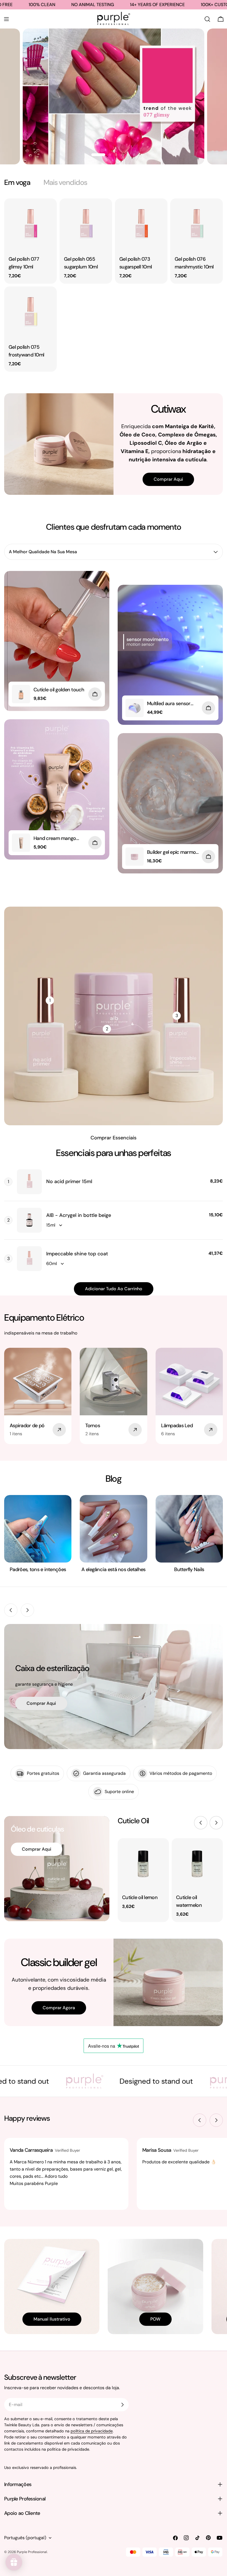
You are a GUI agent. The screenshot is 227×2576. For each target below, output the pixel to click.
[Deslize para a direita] (27, 1610)
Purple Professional (32, 2552)
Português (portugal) (25, 2538)
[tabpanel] (114, 285)
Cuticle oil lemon (140, 1897)
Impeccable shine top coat (77, 1254)
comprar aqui (170, 110)
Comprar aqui (168, 479)
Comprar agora (59, 2008)
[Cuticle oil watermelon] (197, 1864)
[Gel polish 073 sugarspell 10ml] (141, 225)
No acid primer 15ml (69, 1181)
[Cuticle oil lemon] (143, 1864)
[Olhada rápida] (49, 211)
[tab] (17, 182)
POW (155, 2319)
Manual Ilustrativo (52, 2319)
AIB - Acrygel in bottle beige (79, 1215)
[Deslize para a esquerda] (11, 1610)
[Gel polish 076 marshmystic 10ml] (197, 225)
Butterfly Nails (189, 1569)
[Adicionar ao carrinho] (95, 694)
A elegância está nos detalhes (113, 1569)
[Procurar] (207, 19)
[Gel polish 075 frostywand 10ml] (30, 313)
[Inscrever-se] (122, 2405)
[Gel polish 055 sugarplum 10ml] (86, 225)
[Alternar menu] (6, 19)
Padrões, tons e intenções (38, 1569)
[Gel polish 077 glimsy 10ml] (30, 225)
